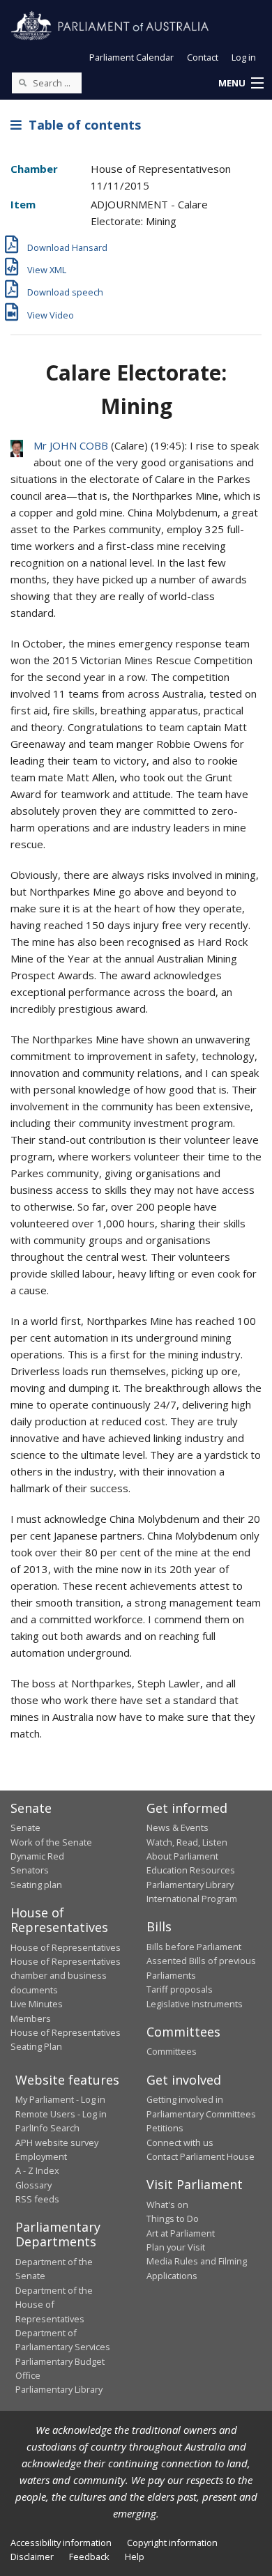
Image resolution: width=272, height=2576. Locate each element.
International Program (192, 1899)
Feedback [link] (89, 2556)
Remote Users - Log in (61, 2114)
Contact (203, 57)
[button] (241, 84)
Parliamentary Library (190, 1885)
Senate (25, 1827)
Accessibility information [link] (61, 2543)
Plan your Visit (176, 2247)
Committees (172, 2051)
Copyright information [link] (172, 2543)
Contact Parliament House (201, 2156)
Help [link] (135, 2556)
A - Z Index (37, 2170)
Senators (30, 1870)
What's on (167, 2205)
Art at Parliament (181, 2233)
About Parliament (182, 1856)
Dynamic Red (37, 1856)
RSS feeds (37, 2199)
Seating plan (36, 1885)
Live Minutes (37, 2004)
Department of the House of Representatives (54, 2305)
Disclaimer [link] (32, 2556)
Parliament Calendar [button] (131, 57)
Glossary (33, 2185)
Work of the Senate (51, 1842)
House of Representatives (66, 1947)
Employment (41, 2156)
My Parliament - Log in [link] (60, 2099)
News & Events (177, 1827)
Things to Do (173, 2218)
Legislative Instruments (195, 2004)
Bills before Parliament (194, 1947)
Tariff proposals (180, 1989)
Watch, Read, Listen (187, 1842)
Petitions (165, 2128)
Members (31, 2018)
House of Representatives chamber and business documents (66, 1976)
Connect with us (180, 2142)
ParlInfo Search (47, 2128)
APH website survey (57, 2142)
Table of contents (81, 125)
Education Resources (191, 1870)
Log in (244, 57)
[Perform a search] (22, 82)
